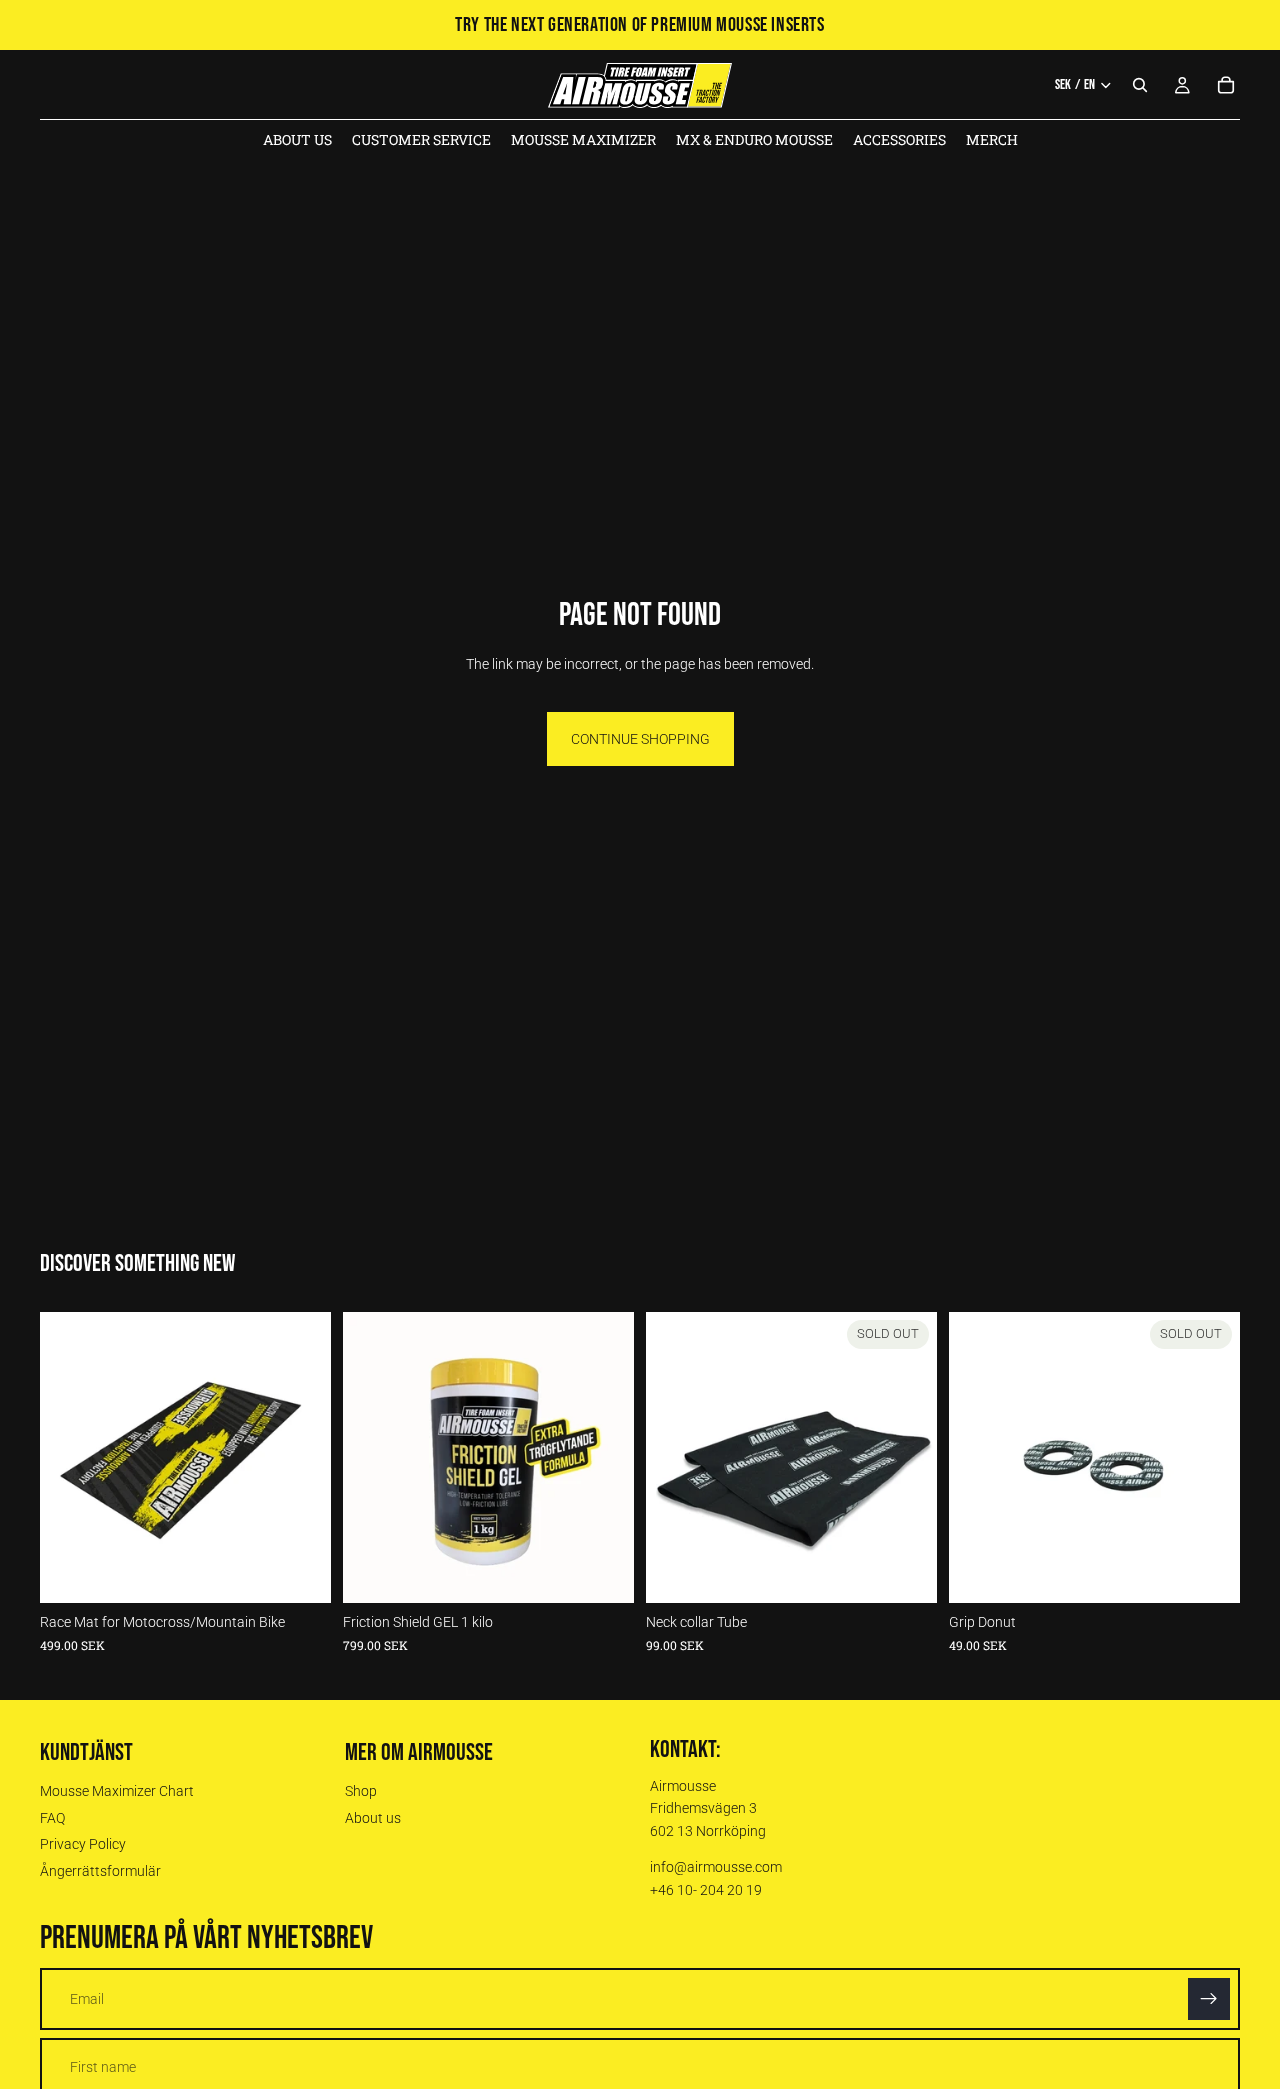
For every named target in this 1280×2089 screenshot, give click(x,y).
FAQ (52, 1818)
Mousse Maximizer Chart (117, 1791)
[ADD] (300, 1572)
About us (373, 1818)
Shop (361, 1791)
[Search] (1140, 85)
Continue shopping (640, 739)
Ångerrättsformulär (100, 1871)
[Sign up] (1209, 1999)
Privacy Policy (83, 1844)
